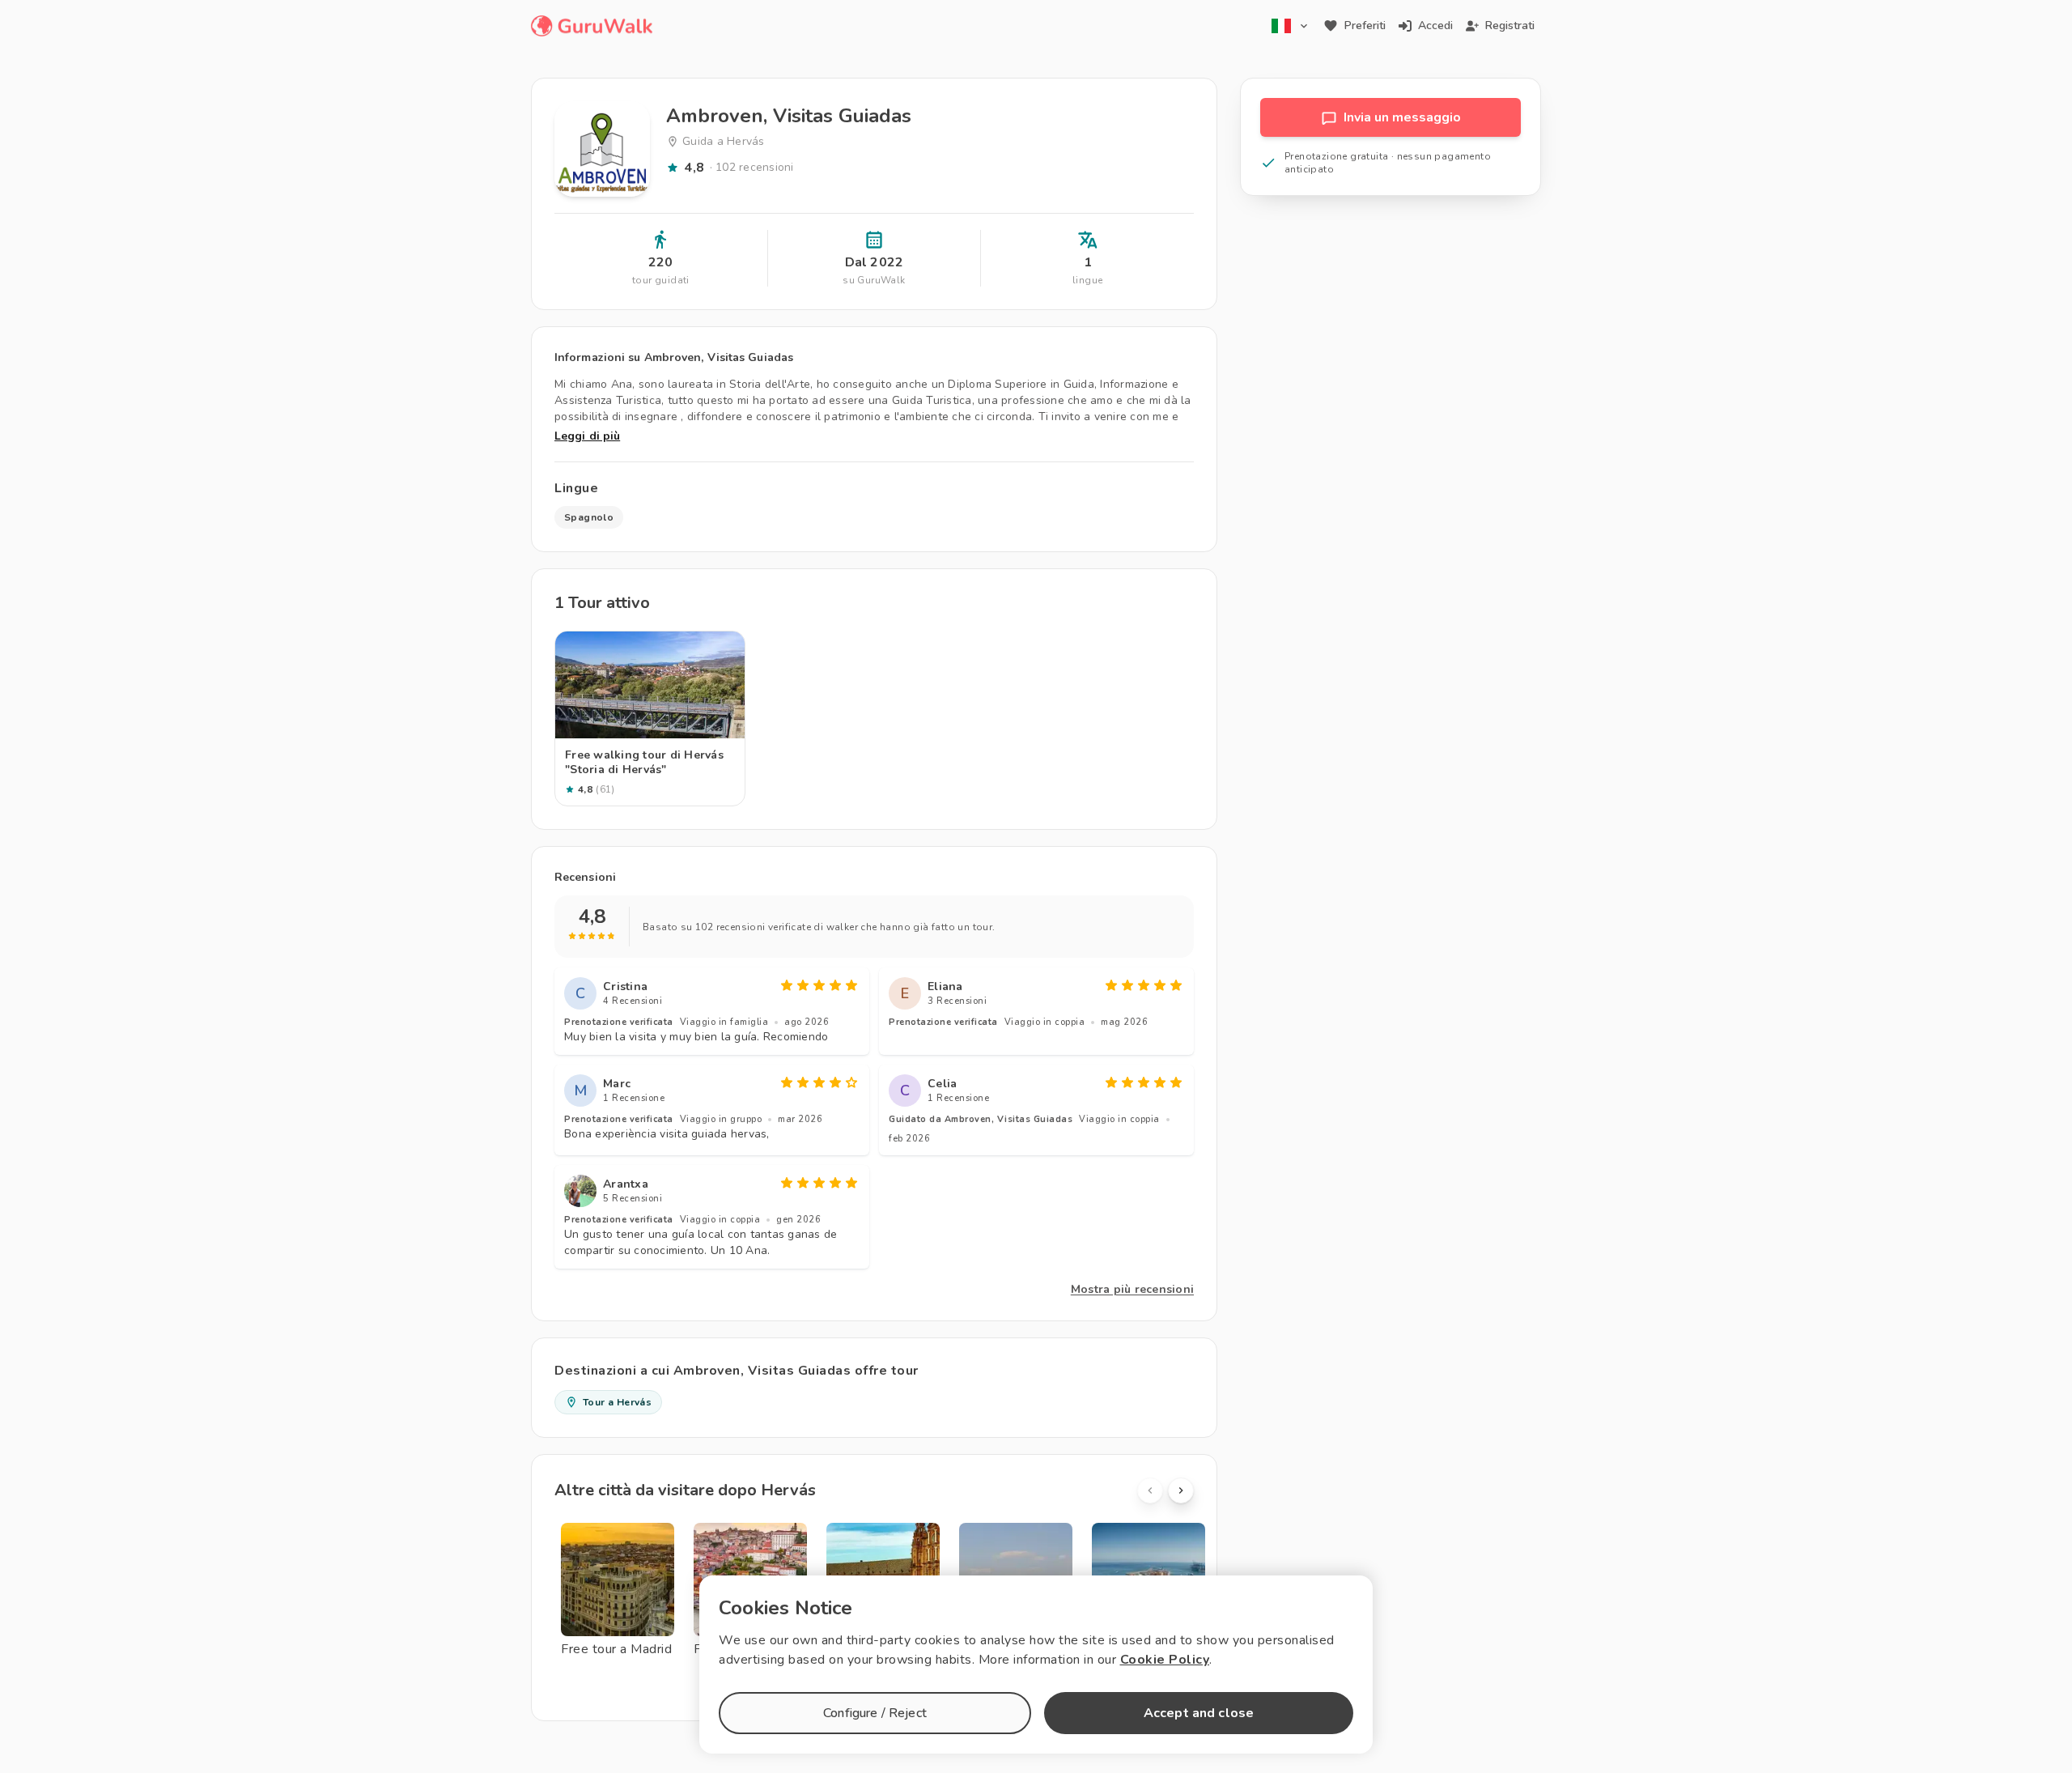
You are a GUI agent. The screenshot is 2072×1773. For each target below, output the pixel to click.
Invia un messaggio (1402, 117)
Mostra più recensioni (1132, 1289)
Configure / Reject (875, 1713)
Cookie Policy (1165, 1660)
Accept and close (1199, 1713)
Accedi (1435, 26)
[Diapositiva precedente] (1150, 1490)
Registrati (1510, 26)
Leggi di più (587, 436)
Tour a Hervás (617, 1402)
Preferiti (1365, 26)
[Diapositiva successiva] (1181, 1490)
